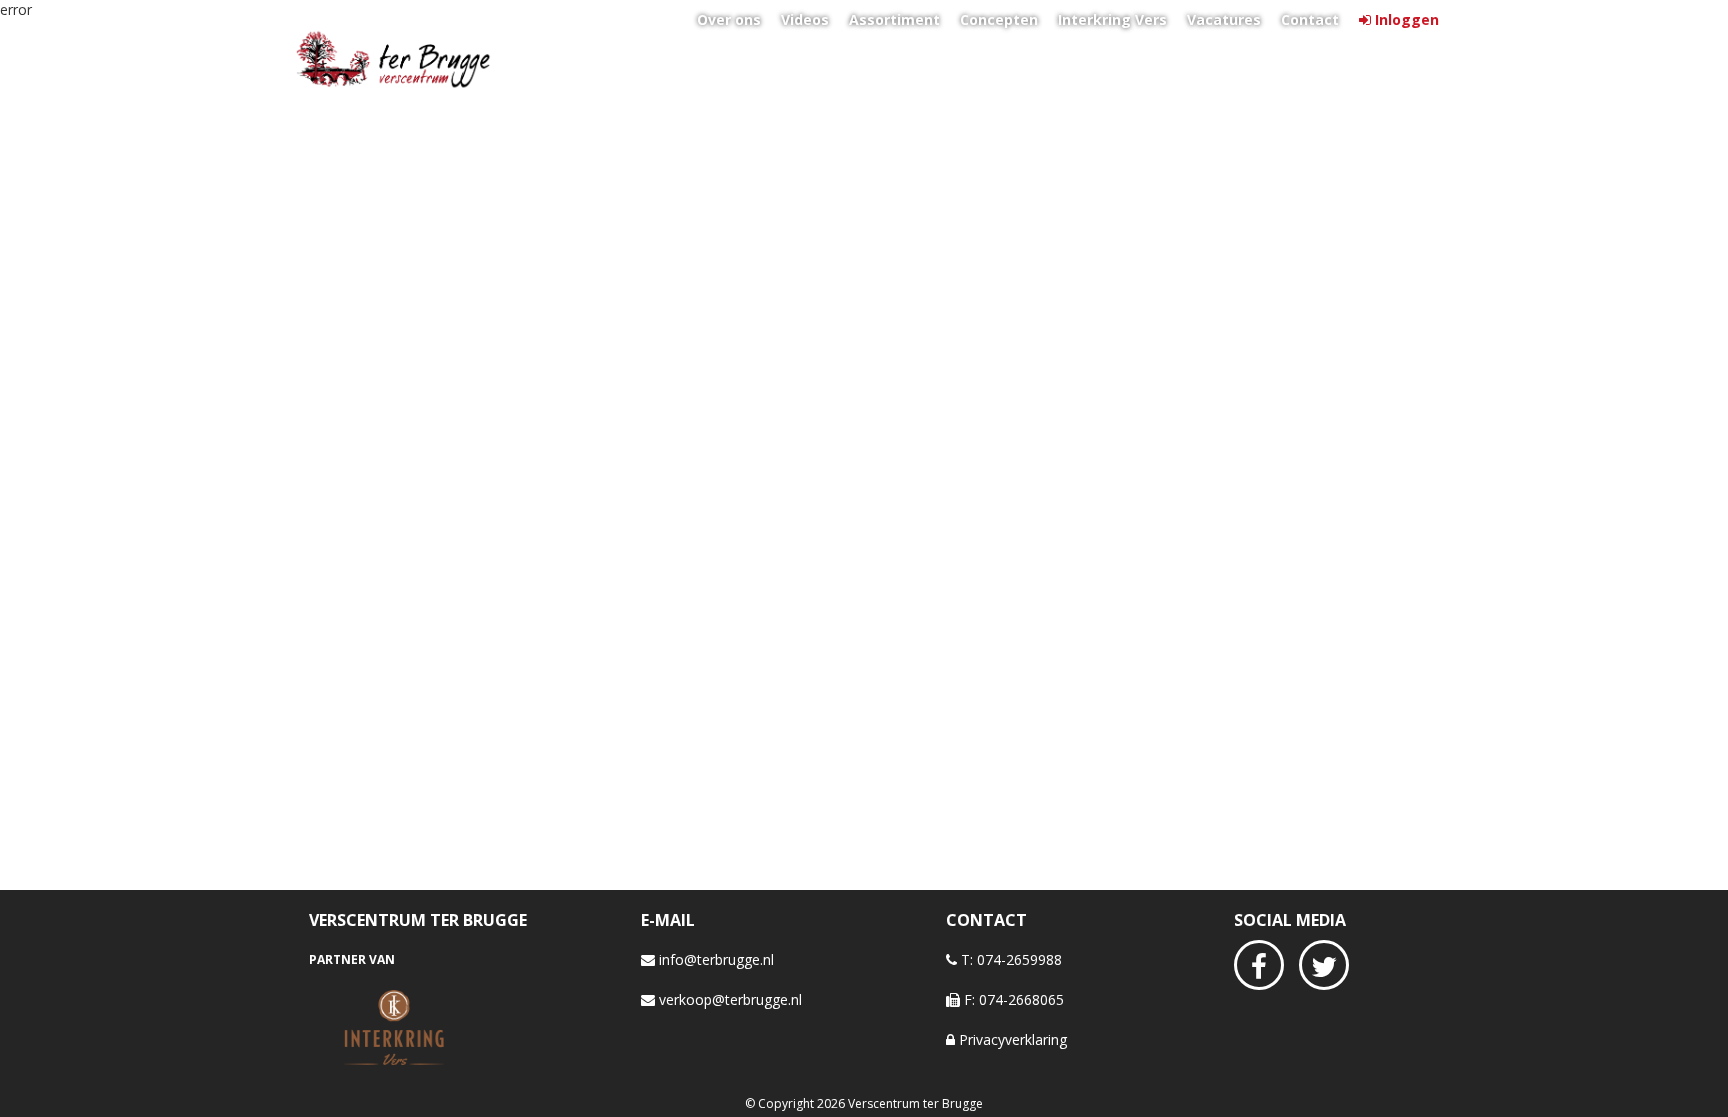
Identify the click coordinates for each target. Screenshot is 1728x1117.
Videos (805, 19)
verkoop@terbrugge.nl (728, 999)
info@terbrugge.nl (714, 959)
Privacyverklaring (1011, 1039)
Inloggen (1407, 19)
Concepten (999, 19)
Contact (1310, 19)
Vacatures (1224, 19)
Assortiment (894, 19)
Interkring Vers (1112, 19)
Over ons (729, 19)
